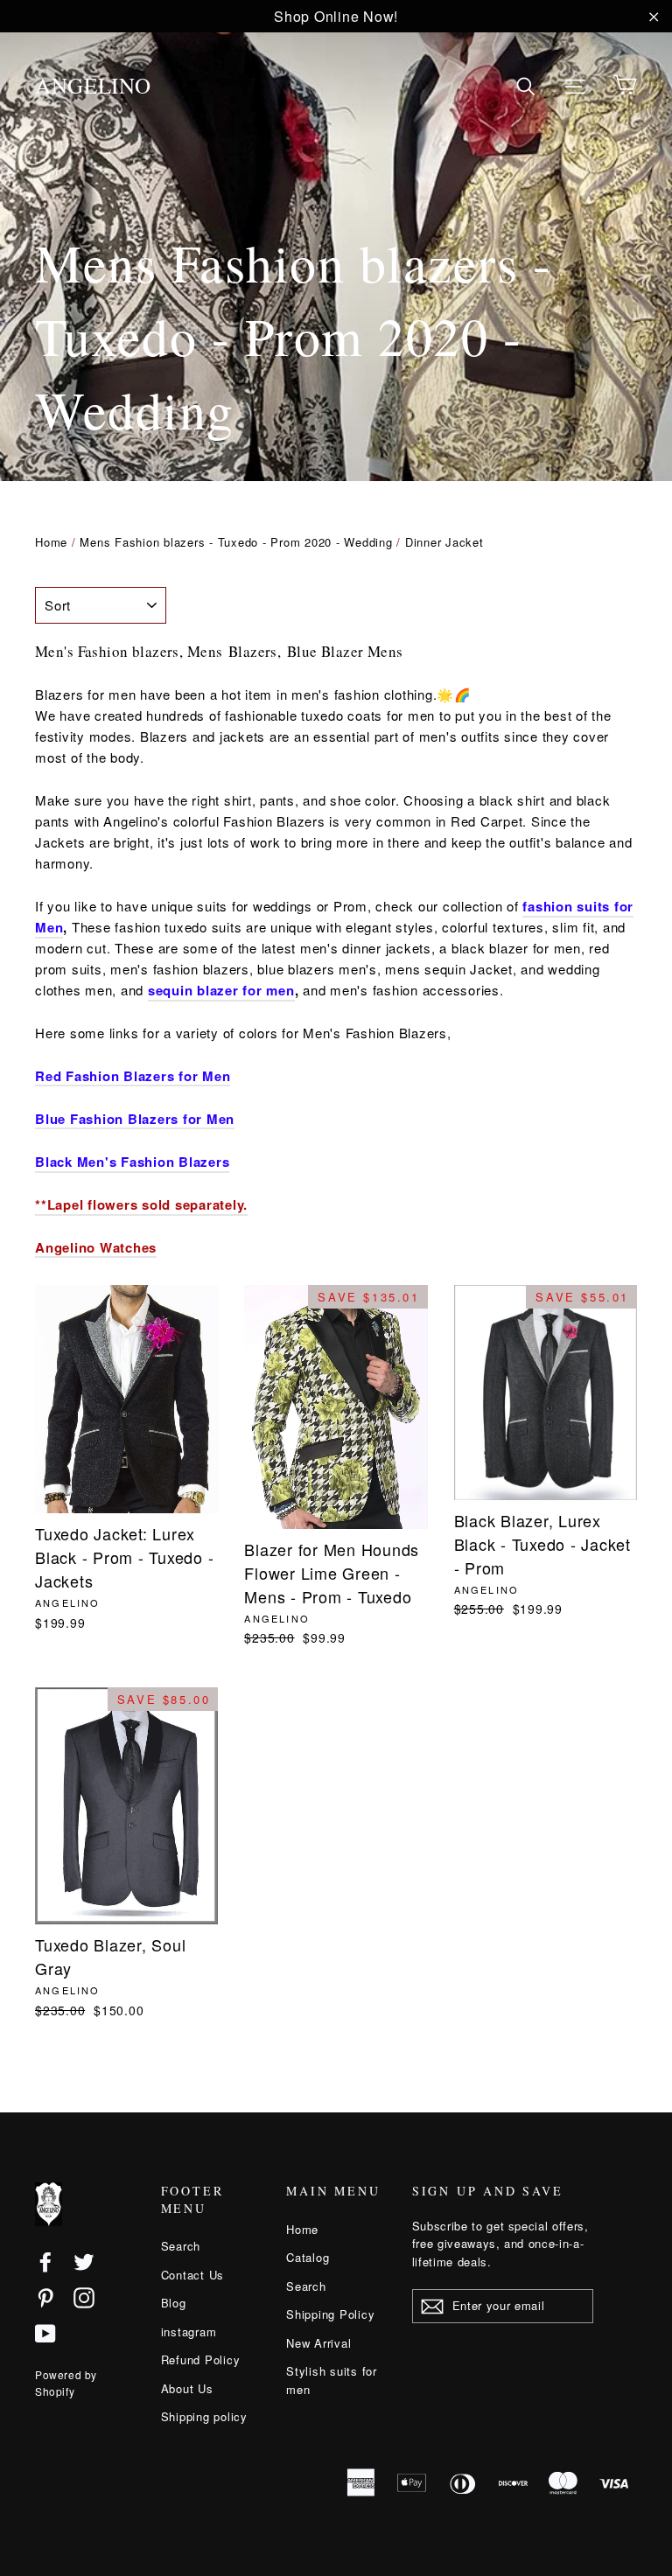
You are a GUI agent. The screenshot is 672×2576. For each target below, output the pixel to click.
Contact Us (193, 2275)
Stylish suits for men (332, 2380)
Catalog (308, 2257)
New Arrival (318, 2343)
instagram (189, 2332)
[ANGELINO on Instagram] (84, 2297)
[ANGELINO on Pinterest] (45, 2297)
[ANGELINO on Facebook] (45, 2261)
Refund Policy (201, 2360)
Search (181, 2246)
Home (51, 542)
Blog (174, 2303)
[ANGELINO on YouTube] (45, 2333)
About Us (187, 2388)
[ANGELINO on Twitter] (84, 2261)
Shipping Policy (330, 2314)
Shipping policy (204, 2416)
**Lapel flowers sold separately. (141, 1204)
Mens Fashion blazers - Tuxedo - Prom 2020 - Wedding (236, 542)
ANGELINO (93, 85)
